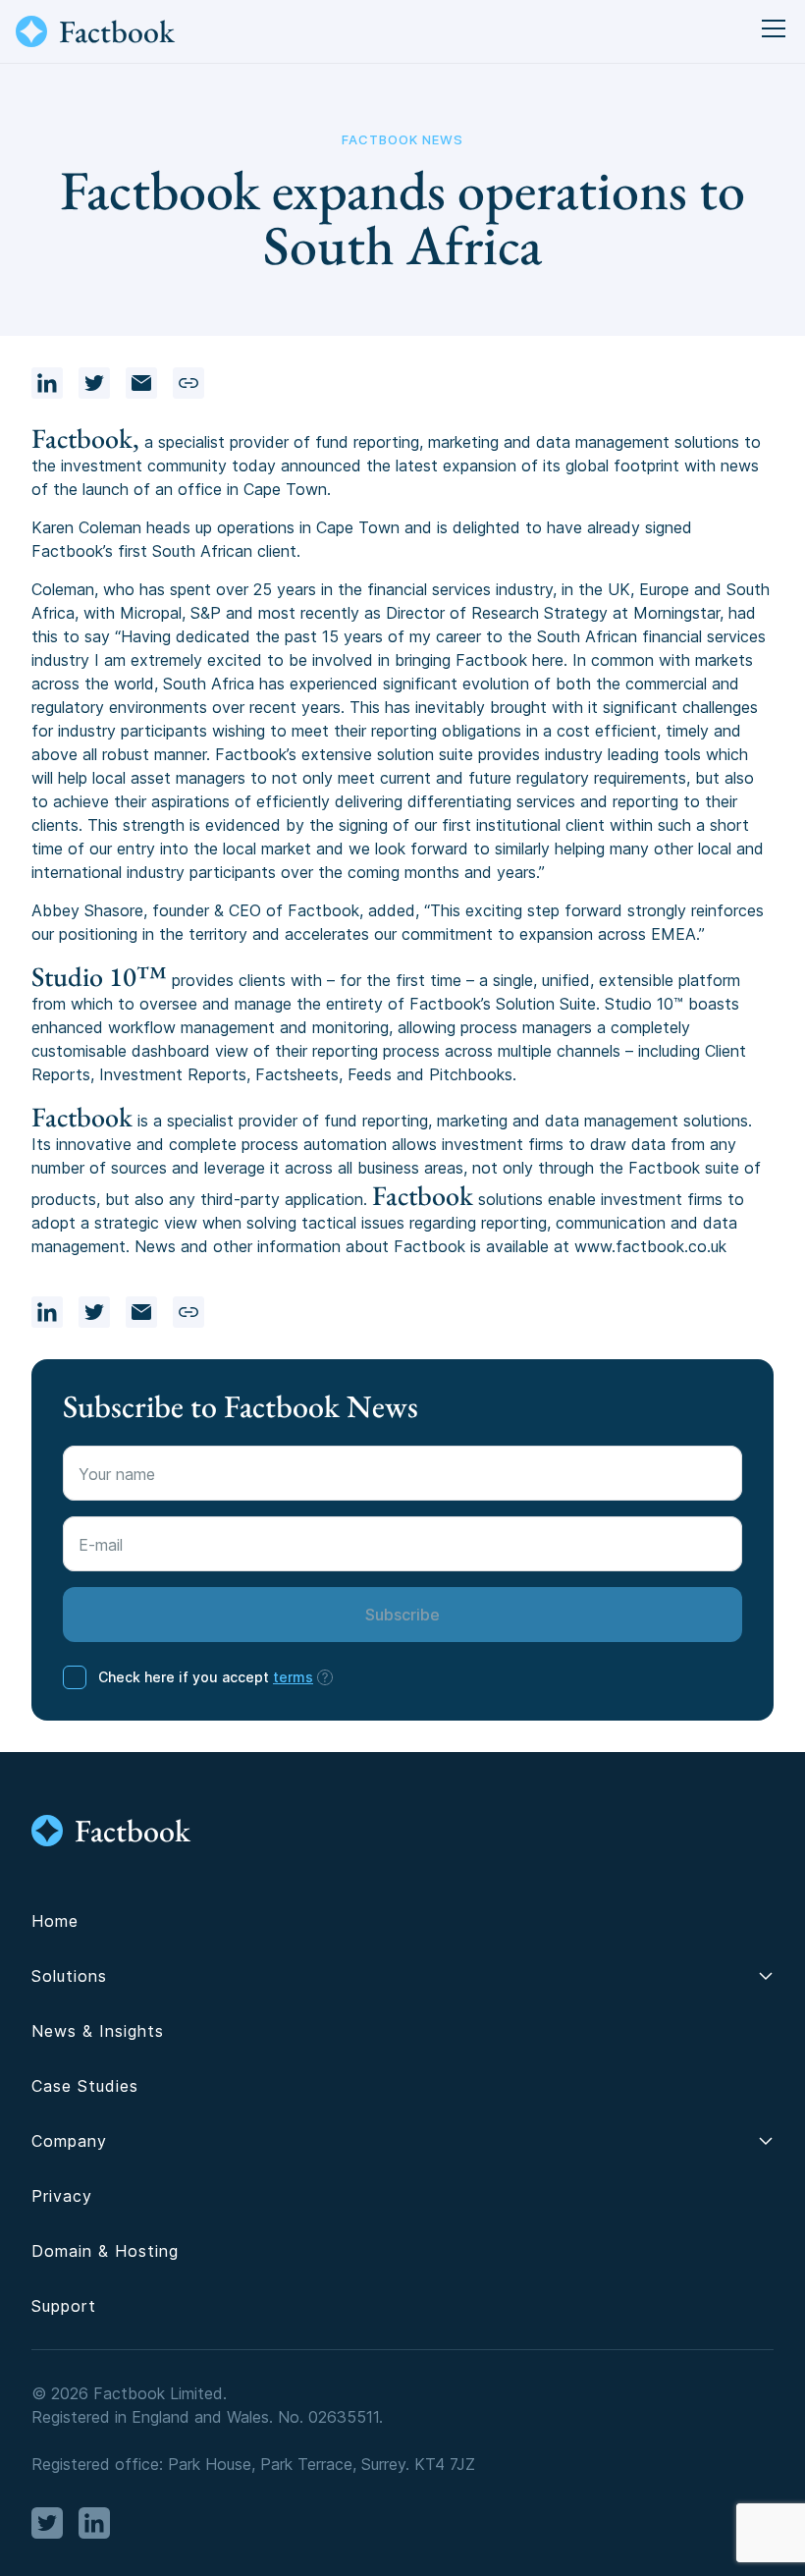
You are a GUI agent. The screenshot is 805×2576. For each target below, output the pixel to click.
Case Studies (85, 2086)
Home (55, 1921)
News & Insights (98, 2031)
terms (293, 1677)
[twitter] (94, 383)
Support (64, 2306)
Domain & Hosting (105, 2251)
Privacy (62, 2196)
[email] (141, 383)
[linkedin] (47, 383)
